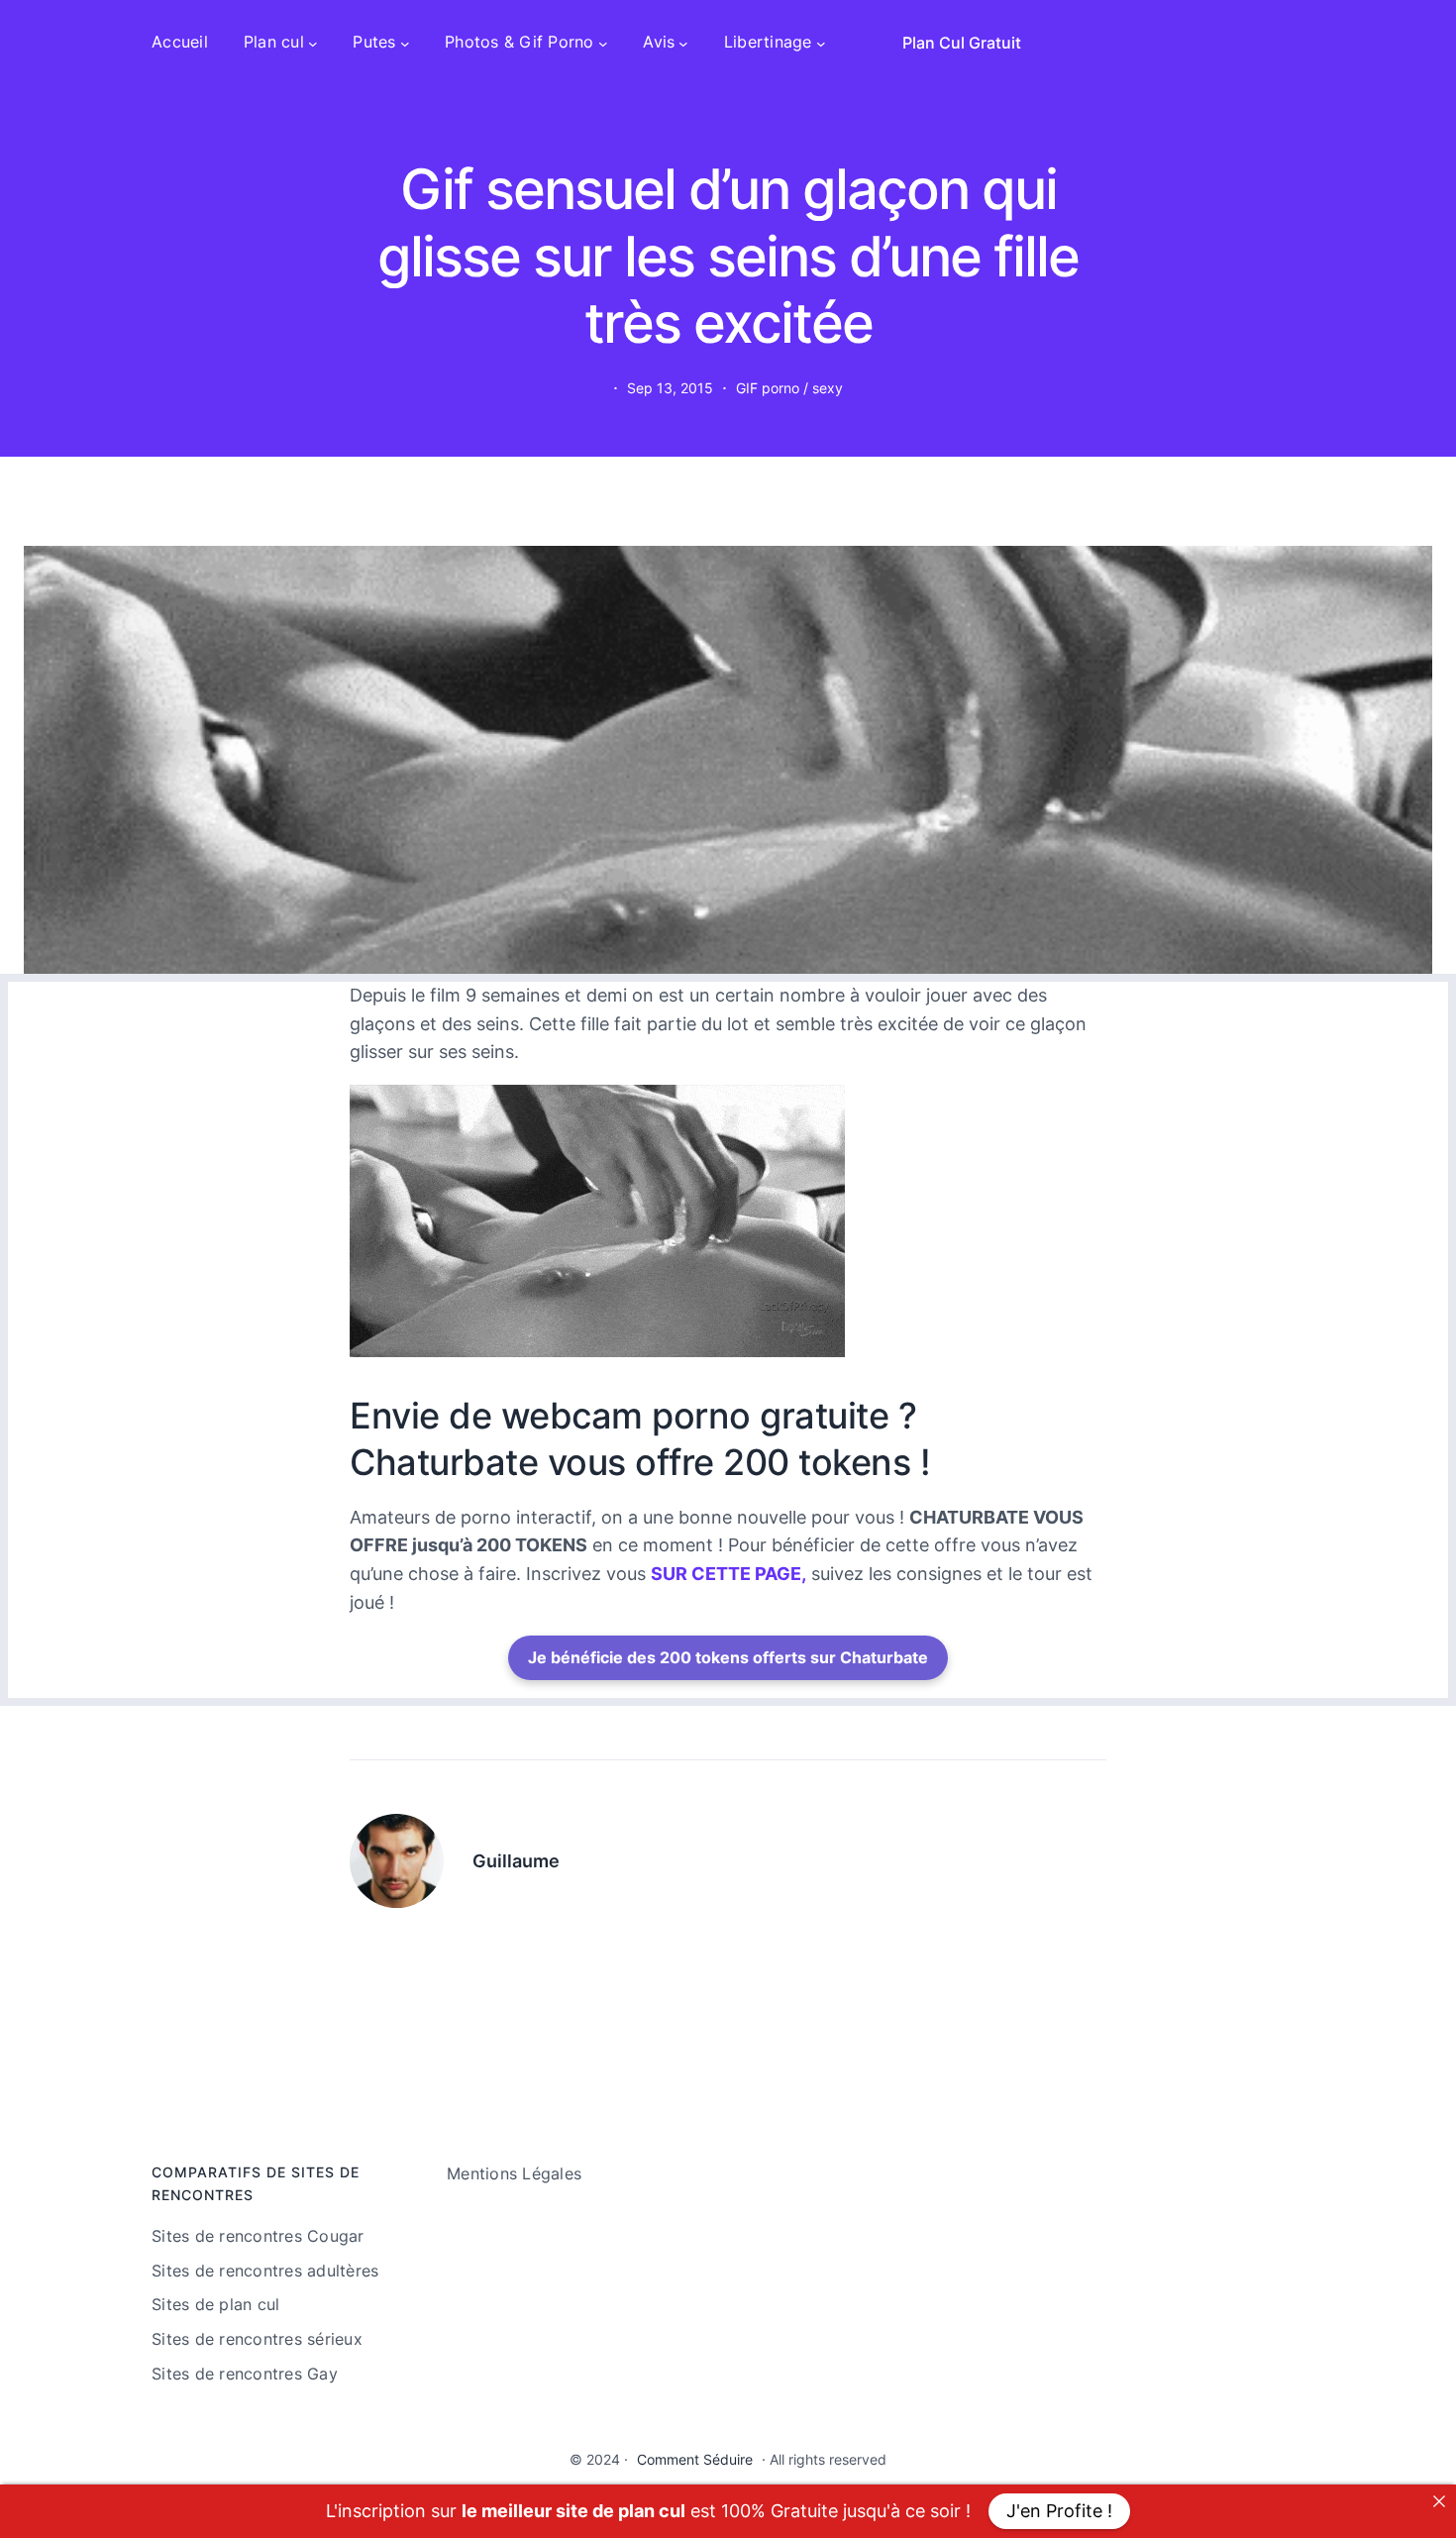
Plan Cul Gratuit (962, 43)
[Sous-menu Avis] (683, 43)
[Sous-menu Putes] (405, 43)
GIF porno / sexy (789, 388)
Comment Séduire (695, 2459)
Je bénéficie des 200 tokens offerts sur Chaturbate (728, 1657)
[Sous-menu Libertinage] (821, 43)
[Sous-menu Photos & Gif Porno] (603, 43)
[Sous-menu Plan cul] (313, 43)
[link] (1439, 2501)
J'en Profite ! (1059, 2511)
